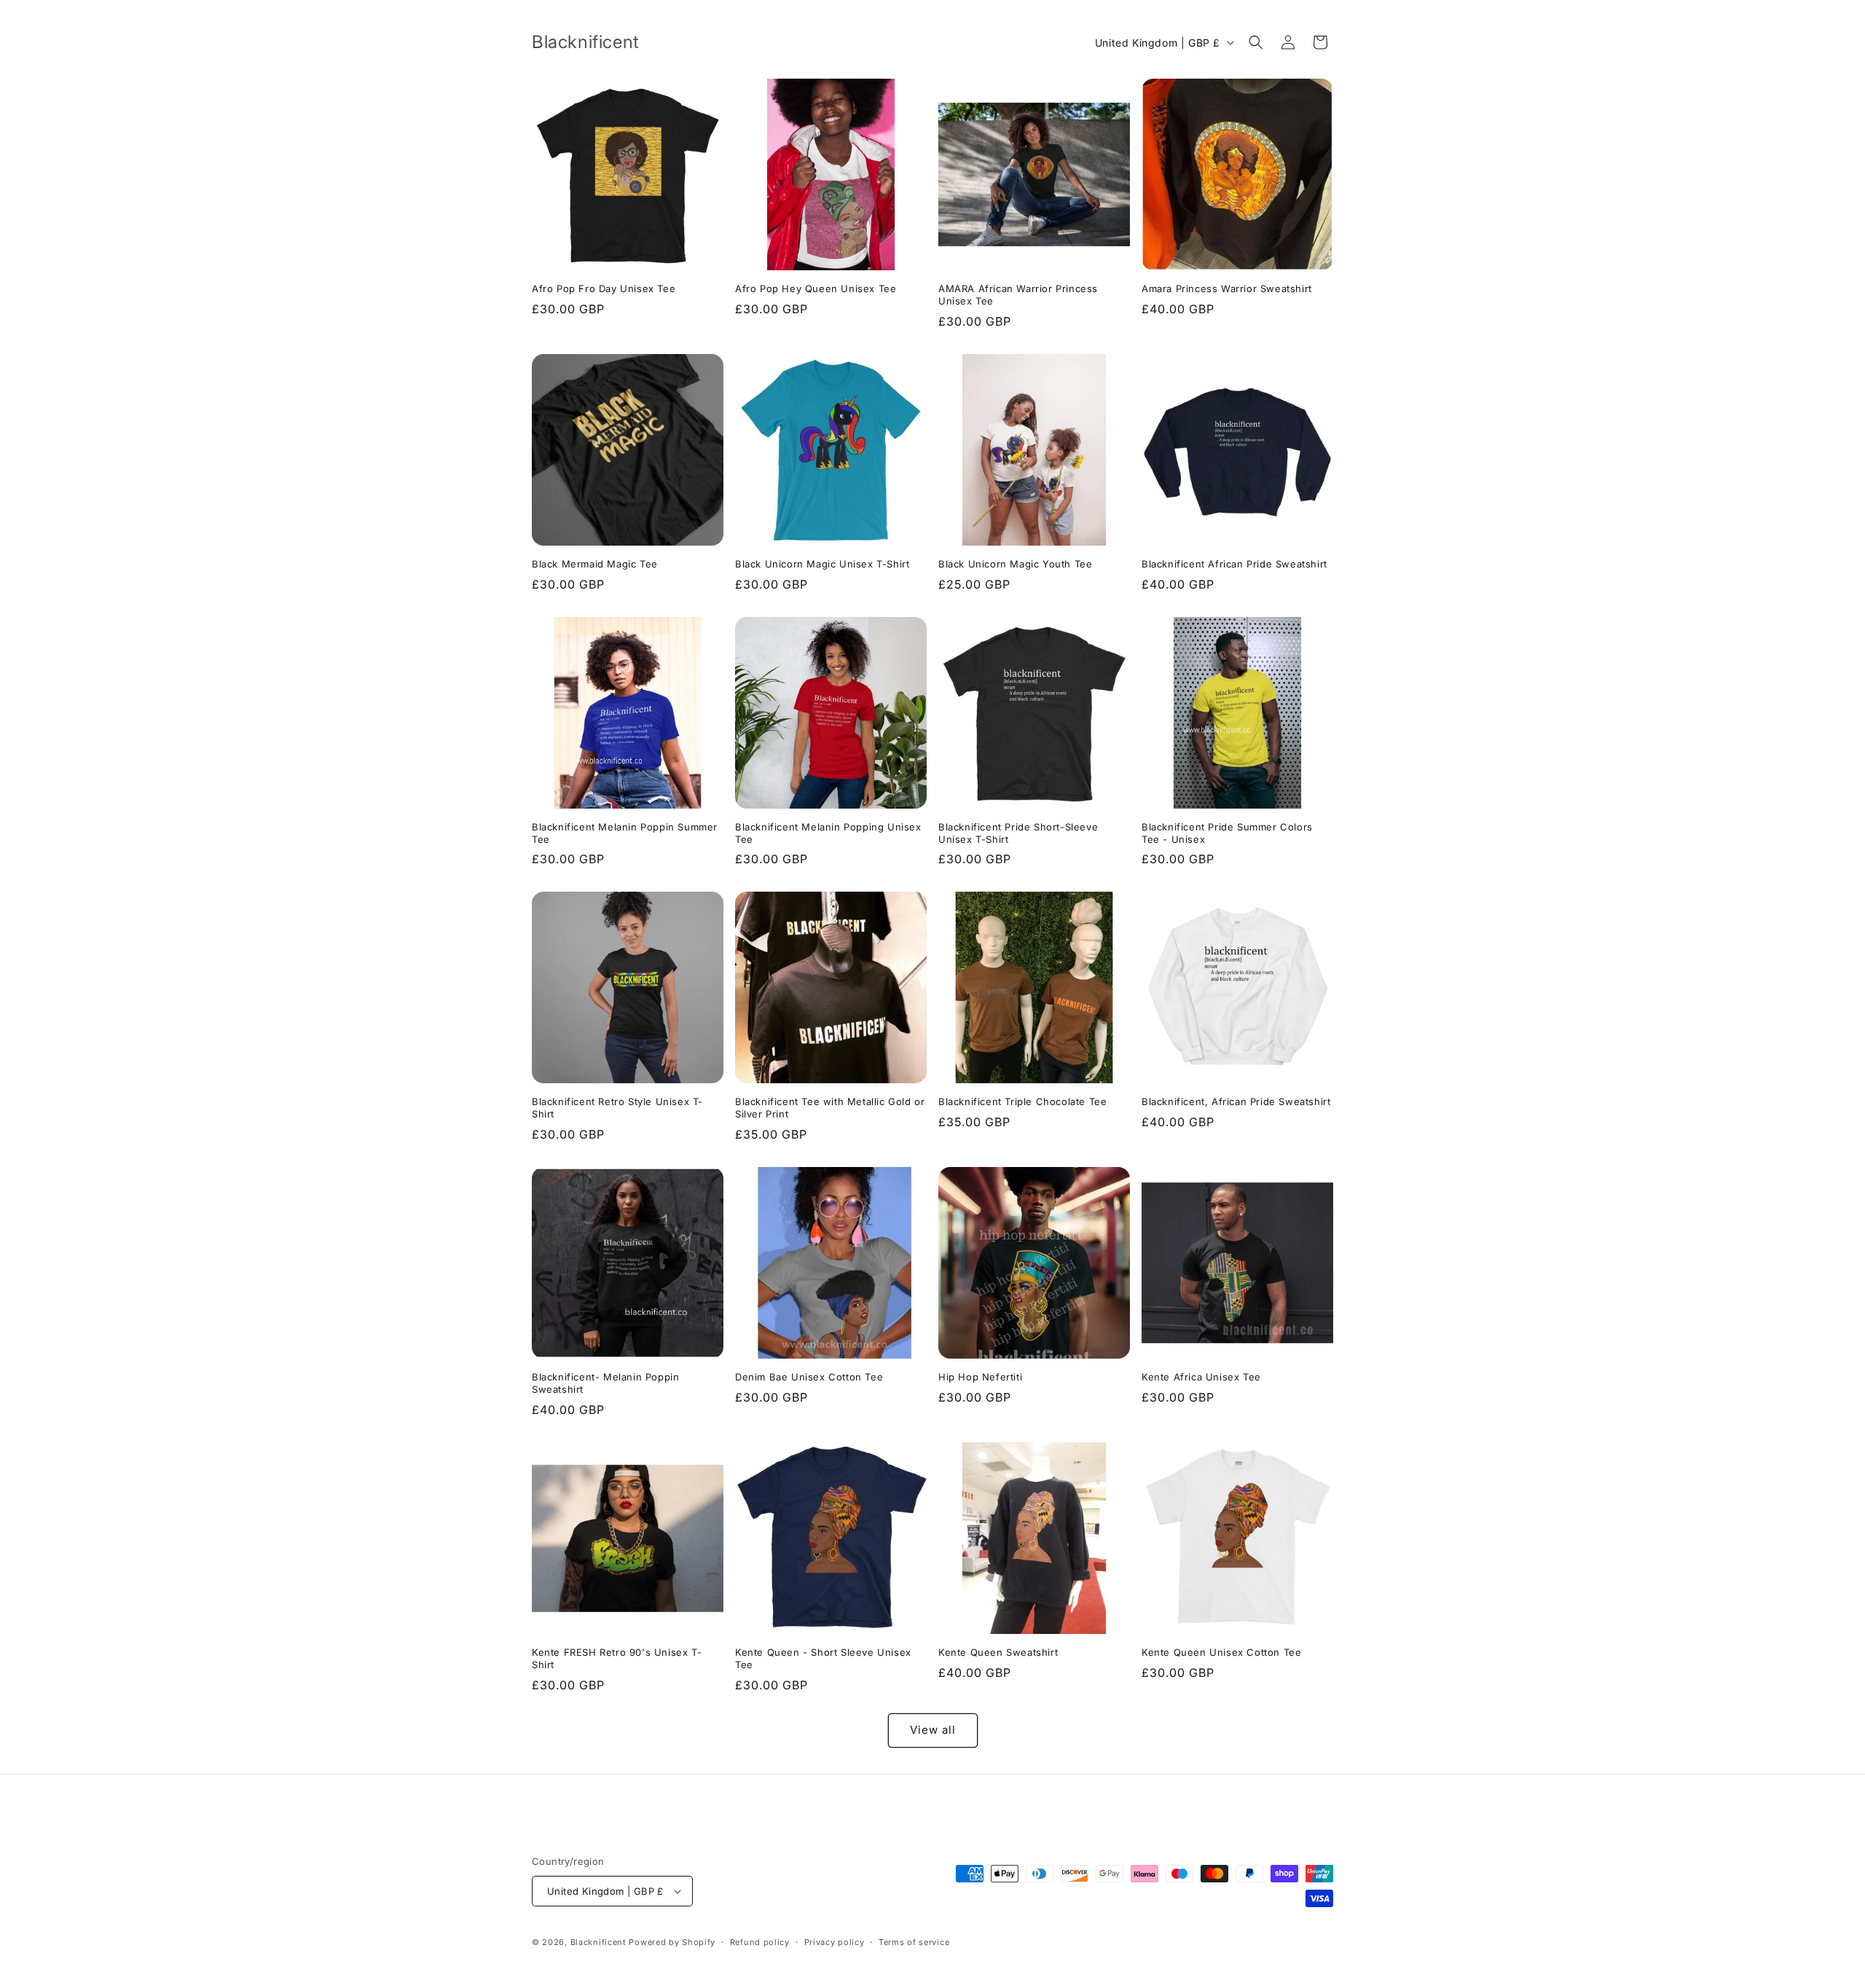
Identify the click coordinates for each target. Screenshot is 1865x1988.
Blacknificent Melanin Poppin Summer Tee (625, 833)
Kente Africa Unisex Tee (1201, 1377)
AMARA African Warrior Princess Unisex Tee (1018, 295)
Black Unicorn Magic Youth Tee (1015, 564)
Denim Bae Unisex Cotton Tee (809, 1377)
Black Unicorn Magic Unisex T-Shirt (822, 564)
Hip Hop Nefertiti (980, 1377)
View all (933, 1730)
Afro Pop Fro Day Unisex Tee (604, 288)
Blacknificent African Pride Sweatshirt (1234, 564)
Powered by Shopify (672, 1942)
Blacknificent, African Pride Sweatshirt (1236, 1101)
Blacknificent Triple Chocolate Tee (1022, 1101)
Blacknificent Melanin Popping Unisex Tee (828, 833)
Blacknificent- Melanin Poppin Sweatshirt (605, 1383)
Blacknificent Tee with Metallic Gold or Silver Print (830, 1108)
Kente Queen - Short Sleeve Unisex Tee (823, 1658)
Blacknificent (600, 1942)
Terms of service (914, 1942)
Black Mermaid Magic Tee (595, 564)
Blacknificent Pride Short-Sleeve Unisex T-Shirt (1018, 833)
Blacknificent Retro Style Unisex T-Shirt (617, 1108)
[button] (1256, 42)
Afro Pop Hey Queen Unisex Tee (816, 288)
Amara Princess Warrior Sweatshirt (1227, 288)
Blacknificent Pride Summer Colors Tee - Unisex (1227, 833)
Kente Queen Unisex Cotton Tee (1221, 1652)
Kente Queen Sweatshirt (998, 1652)
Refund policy (760, 1942)
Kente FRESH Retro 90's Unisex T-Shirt (617, 1658)
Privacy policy (835, 1942)
